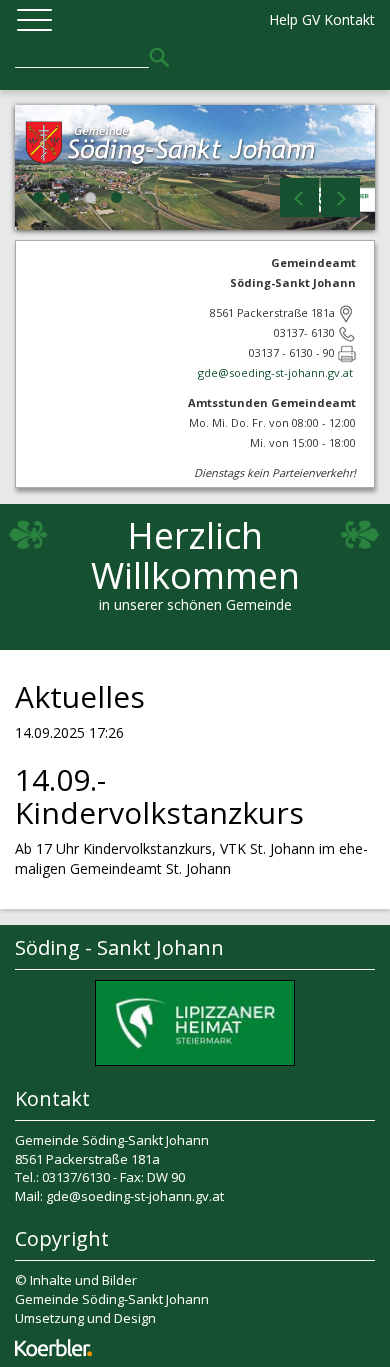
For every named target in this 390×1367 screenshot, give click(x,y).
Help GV (294, 19)
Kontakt (349, 19)
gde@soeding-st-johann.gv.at (277, 372)
